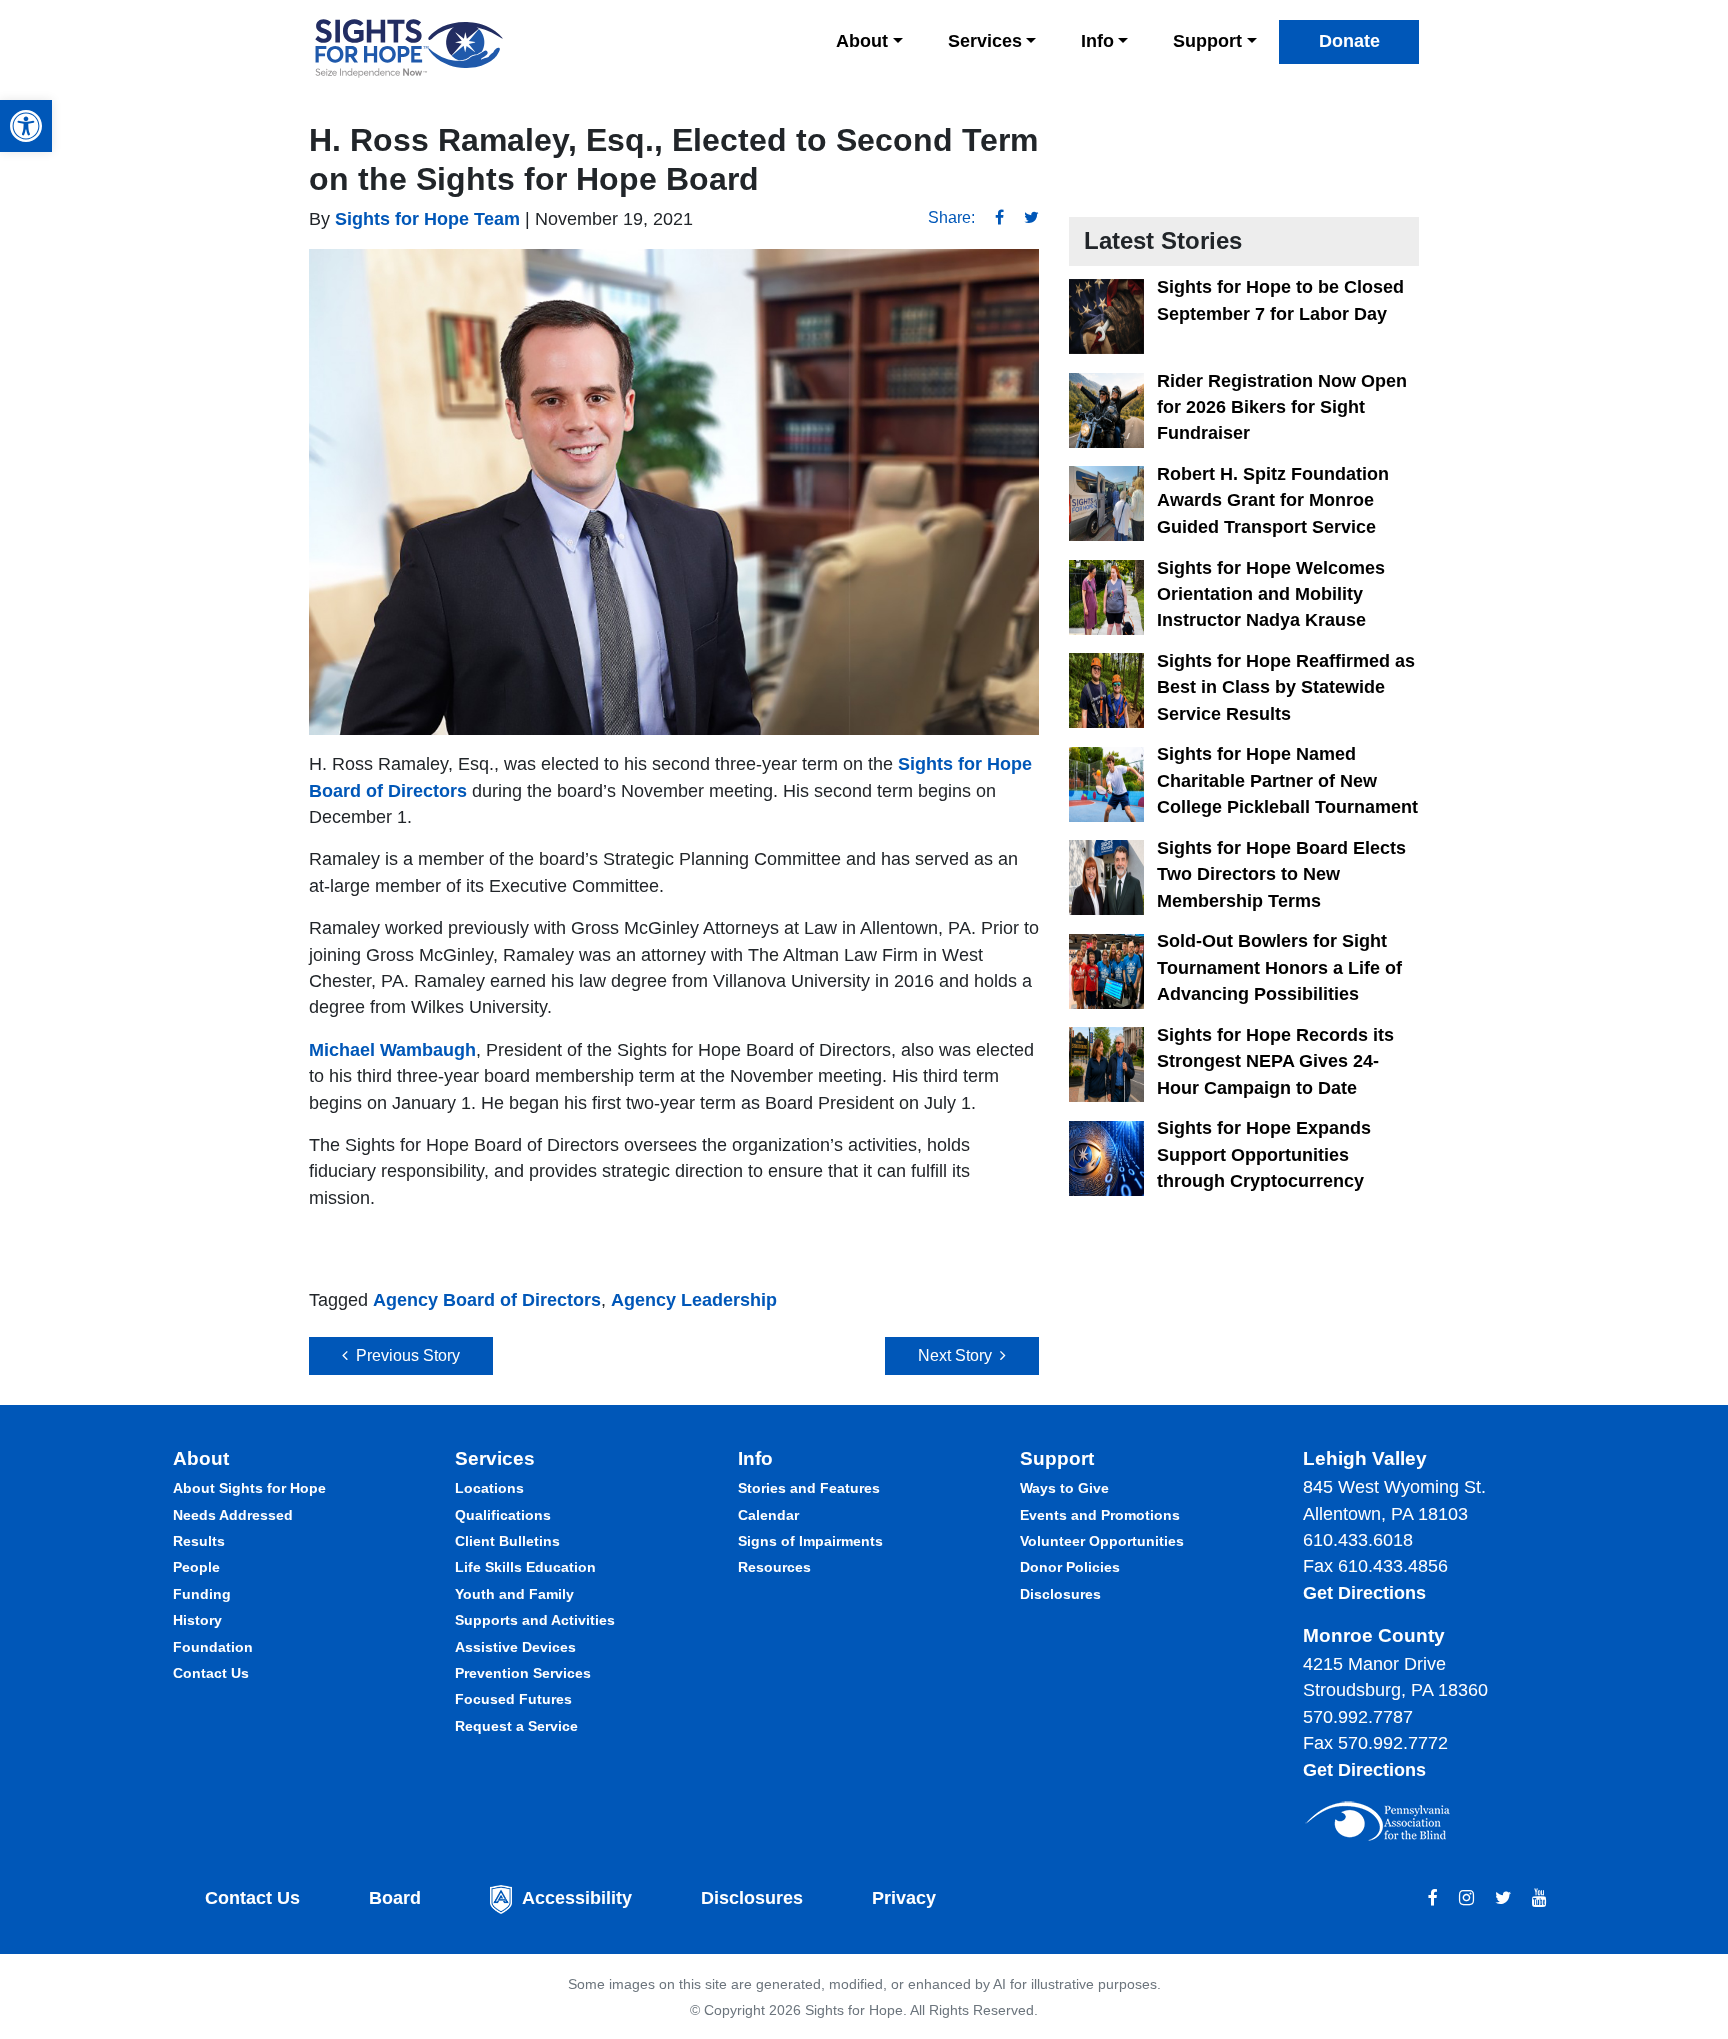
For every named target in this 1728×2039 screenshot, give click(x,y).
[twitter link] (1503, 1898)
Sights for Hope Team (425, 219)
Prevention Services (523, 1673)
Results (199, 1541)
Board (395, 1898)
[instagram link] (1466, 1898)
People (196, 1567)
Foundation (213, 1647)
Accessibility (577, 1898)
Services (985, 41)
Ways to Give (1064, 1488)
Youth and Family (514, 1594)
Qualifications (503, 1515)
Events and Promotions (1100, 1515)
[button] (26, 126)
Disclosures (1060, 1594)
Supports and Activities (535, 1620)
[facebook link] (1433, 1898)
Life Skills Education (525, 1567)
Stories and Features (809, 1488)
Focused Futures (513, 1699)
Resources (774, 1567)
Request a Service (516, 1726)
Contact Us (211, 1673)
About (862, 41)
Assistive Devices (515, 1647)
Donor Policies (1070, 1567)
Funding (202, 1594)
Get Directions (1364, 1593)
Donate (1349, 41)
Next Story (959, 1355)
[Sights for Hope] (409, 48)
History (197, 1620)
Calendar (768, 1515)
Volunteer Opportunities (1102, 1541)
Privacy (904, 1898)
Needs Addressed (233, 1515)
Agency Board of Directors (487, 1300)
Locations (489, 1488)
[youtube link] (1539, 1898)
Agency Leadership (694, 1300)
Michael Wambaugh (392, 1050)
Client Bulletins (507, 1541)
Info (1097, 41)
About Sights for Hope (249, 1488)
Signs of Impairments (810, 1541)
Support (1207, 41)
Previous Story (404, 1355)
